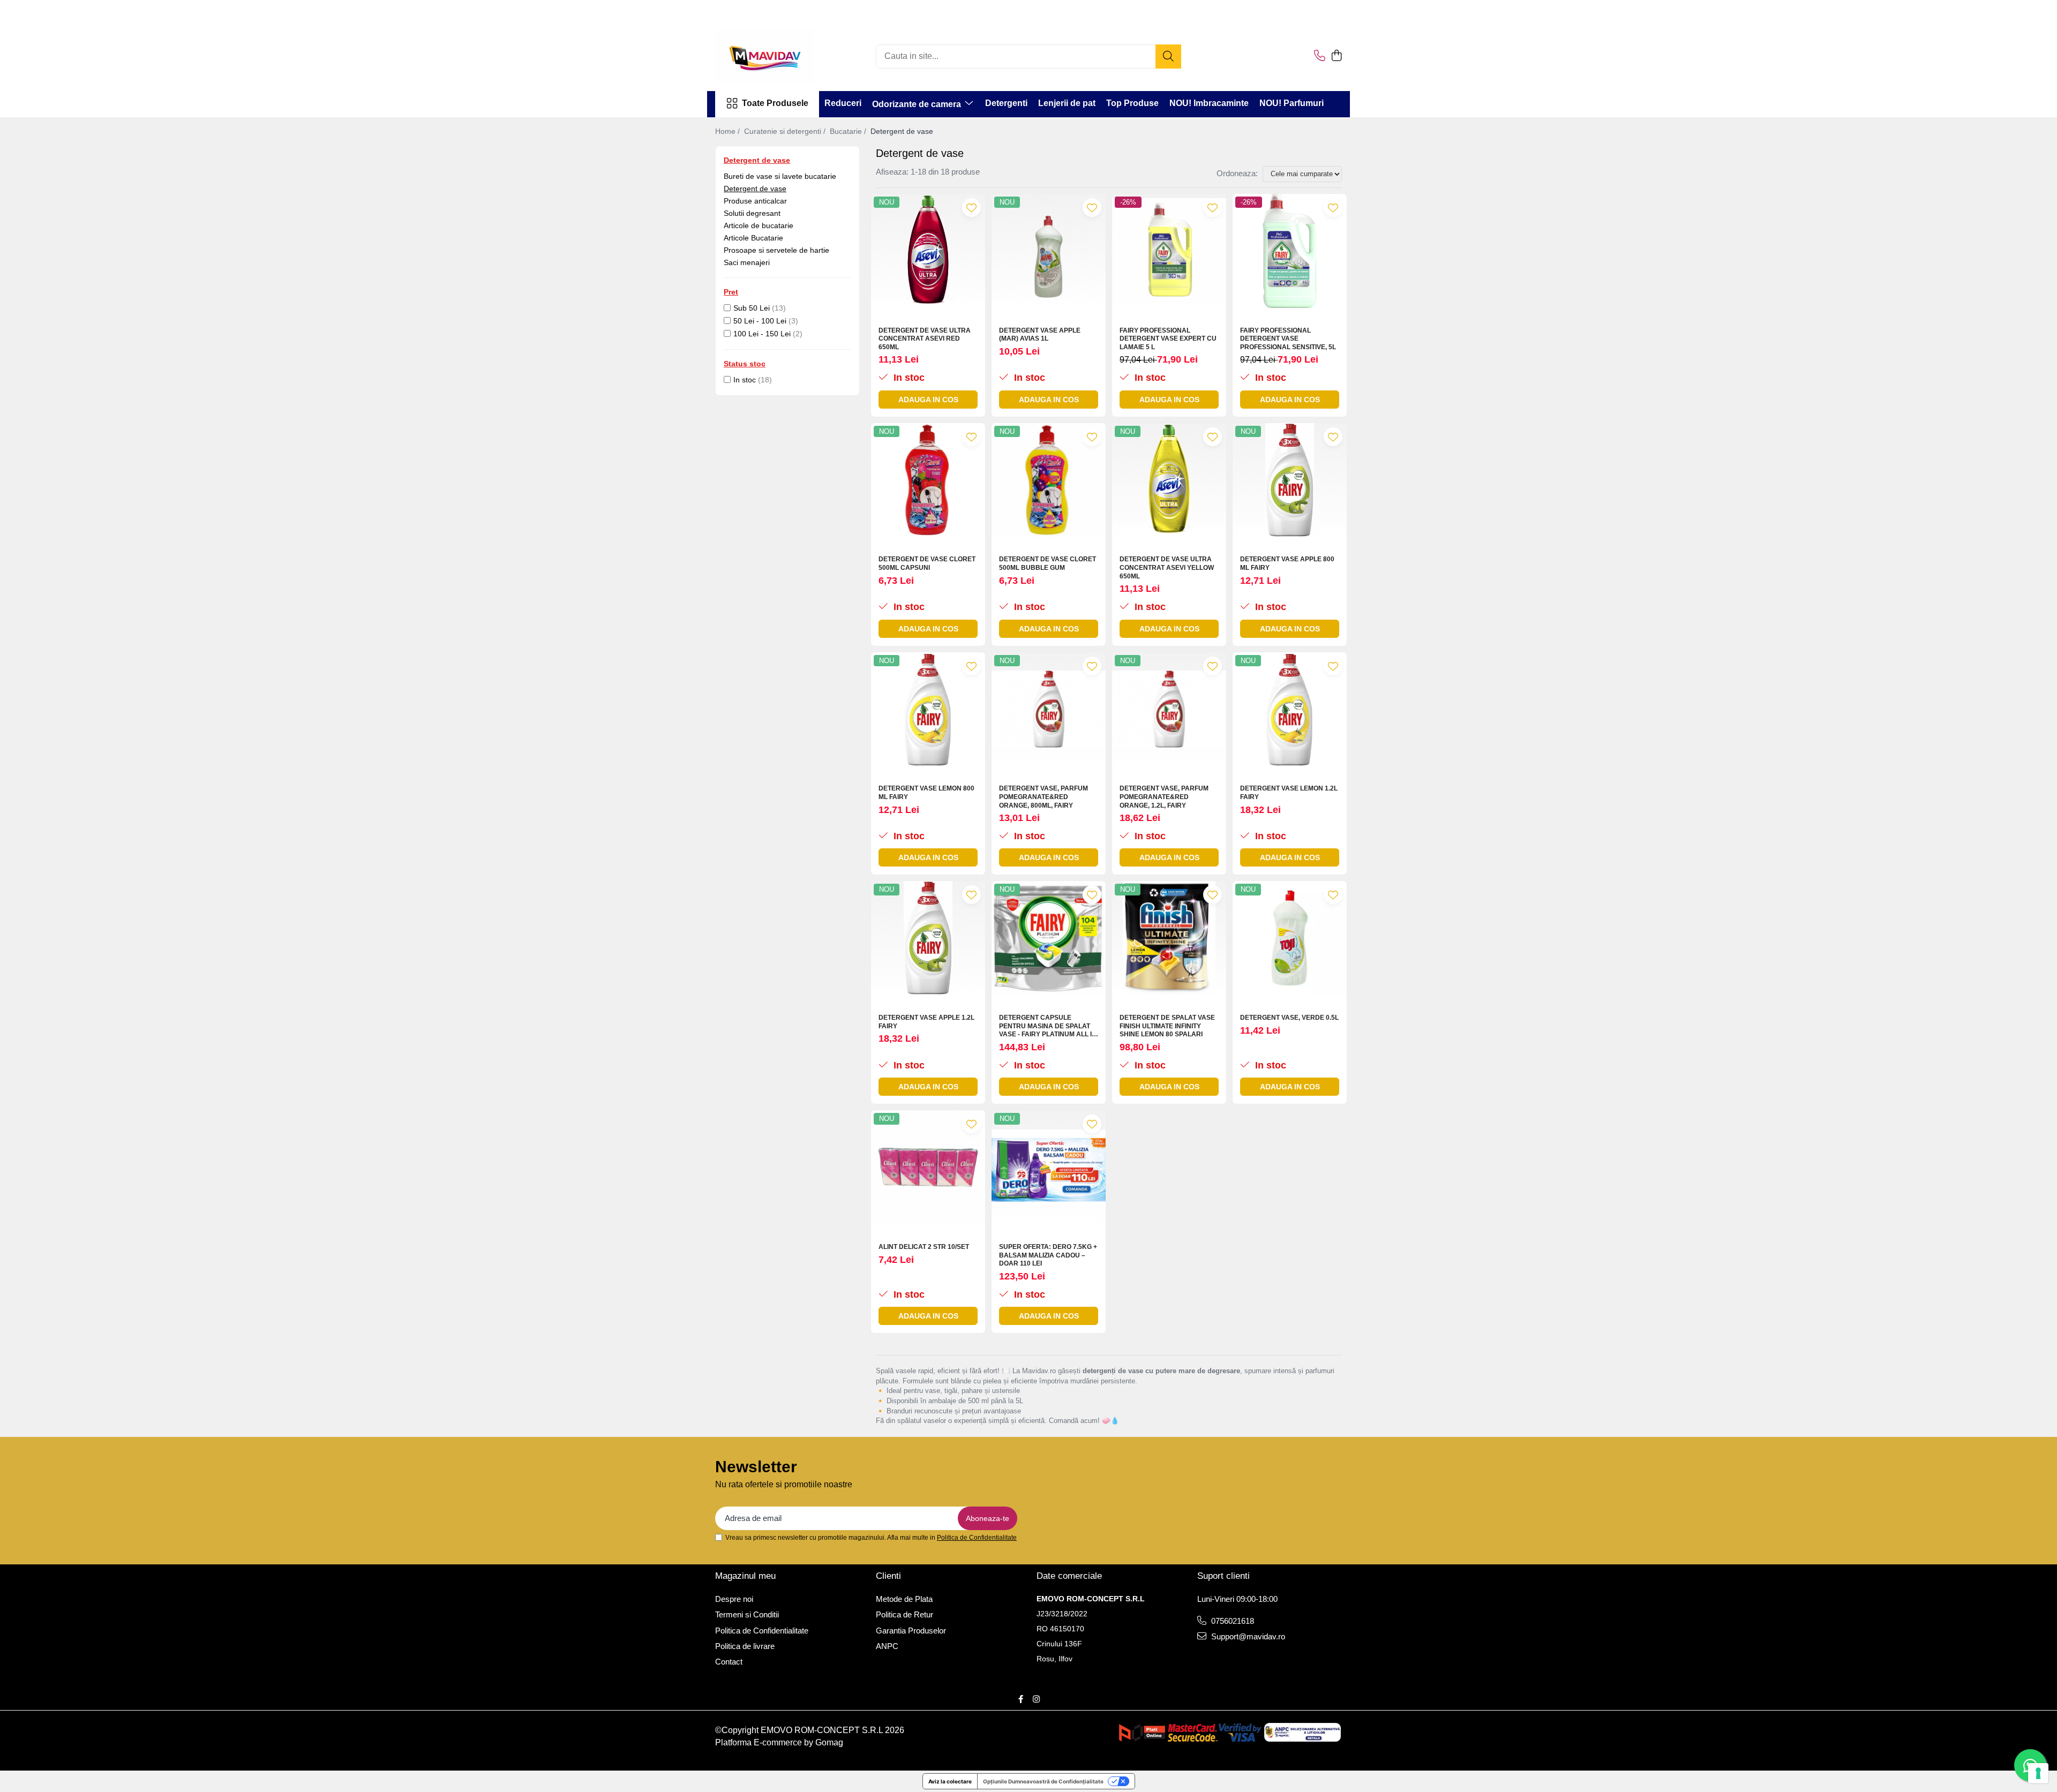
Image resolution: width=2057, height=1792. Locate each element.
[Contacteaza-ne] (1320, 56)
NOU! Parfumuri (1292, 103)
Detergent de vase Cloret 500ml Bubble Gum (1048, 563)
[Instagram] (1036, 1699)
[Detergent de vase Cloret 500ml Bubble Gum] (1049, 480)
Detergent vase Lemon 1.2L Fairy (1289, 793)
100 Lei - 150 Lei (762, 334)
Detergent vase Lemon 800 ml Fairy (926, 793)
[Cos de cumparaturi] (1336, 56)
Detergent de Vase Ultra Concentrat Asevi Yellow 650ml (1167, 567)
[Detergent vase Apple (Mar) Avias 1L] (1049, 251)
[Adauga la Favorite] (971, 208)
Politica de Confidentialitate (977, 1538)
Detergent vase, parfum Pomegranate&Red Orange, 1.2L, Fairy (1164, 797)
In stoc (745, 380)
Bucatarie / (849, 131)
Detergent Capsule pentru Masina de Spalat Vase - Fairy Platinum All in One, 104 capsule (1048, 1026)
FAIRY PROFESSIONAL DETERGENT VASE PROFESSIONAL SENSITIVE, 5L (1288, 339)
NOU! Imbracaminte (1209, 103)
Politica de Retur (904, 1614)
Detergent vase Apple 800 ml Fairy (1287, 563)
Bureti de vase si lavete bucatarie (780, 176)
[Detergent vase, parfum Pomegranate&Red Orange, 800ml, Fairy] (1049, 709)
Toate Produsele (775, 103)
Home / (729, 131)
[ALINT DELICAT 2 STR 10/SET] (928, 1167)
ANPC (887, 1646)
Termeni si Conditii (747, 1614)
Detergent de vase (755, 189)
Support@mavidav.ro (1247, 1636)
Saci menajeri (747, 262)
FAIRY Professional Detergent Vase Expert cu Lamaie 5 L (1168, 339)
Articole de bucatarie (759, 225)
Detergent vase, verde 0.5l (1289, 1018)
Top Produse (1132, 103)
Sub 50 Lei (752, 308)
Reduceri (843, 103)
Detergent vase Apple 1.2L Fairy (926, 1022)
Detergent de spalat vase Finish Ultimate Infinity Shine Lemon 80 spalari (1167, 1026)
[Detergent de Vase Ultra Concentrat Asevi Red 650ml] (928, 251)
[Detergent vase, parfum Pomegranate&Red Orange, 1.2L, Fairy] (1169, 709)
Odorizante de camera (918, 104)
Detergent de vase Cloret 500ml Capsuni (927, 563)
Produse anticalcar (755, 201)
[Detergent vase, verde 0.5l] (1290, 938)
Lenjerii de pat (1067, 103)
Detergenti (1006, 103)
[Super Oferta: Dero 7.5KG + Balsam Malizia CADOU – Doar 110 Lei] (1049, 1167)
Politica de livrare (745, 1646)
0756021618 (1232, 1621)
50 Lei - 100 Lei (760, 321)
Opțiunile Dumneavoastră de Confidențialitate (1043, 1781)
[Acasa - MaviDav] (769, 56)
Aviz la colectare (950, 1781)
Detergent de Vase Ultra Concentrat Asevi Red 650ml (925, 339)
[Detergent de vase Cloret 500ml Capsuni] (928, 480)
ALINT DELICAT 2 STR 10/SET (924, 1247)
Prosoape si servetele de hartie (776, 250)
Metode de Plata (904, 1599)
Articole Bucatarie (753, 238)
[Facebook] (1021, 1699)
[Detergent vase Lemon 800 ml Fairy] (928, 709)
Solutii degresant (752, 213)
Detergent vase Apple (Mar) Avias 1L (1040, 335)
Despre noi (734, 1599)
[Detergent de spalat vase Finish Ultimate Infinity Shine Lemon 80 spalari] (1169, 938)
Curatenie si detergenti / (786, 131)
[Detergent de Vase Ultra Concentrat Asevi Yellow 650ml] (1169, 480)
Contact (729, 1662)
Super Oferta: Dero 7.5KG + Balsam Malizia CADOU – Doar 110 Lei (1048, 1255)
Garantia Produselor (911, 1631)
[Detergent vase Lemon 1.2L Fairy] (1290, 709)
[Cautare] (1168, 57)
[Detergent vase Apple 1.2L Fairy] (928, 938)
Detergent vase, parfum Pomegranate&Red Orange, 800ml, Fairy (1043, 797)
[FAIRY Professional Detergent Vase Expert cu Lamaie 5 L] (1169, 251)
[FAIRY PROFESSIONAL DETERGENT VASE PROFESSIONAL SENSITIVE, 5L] (1290, 251)
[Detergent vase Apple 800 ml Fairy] (1290, 480)
